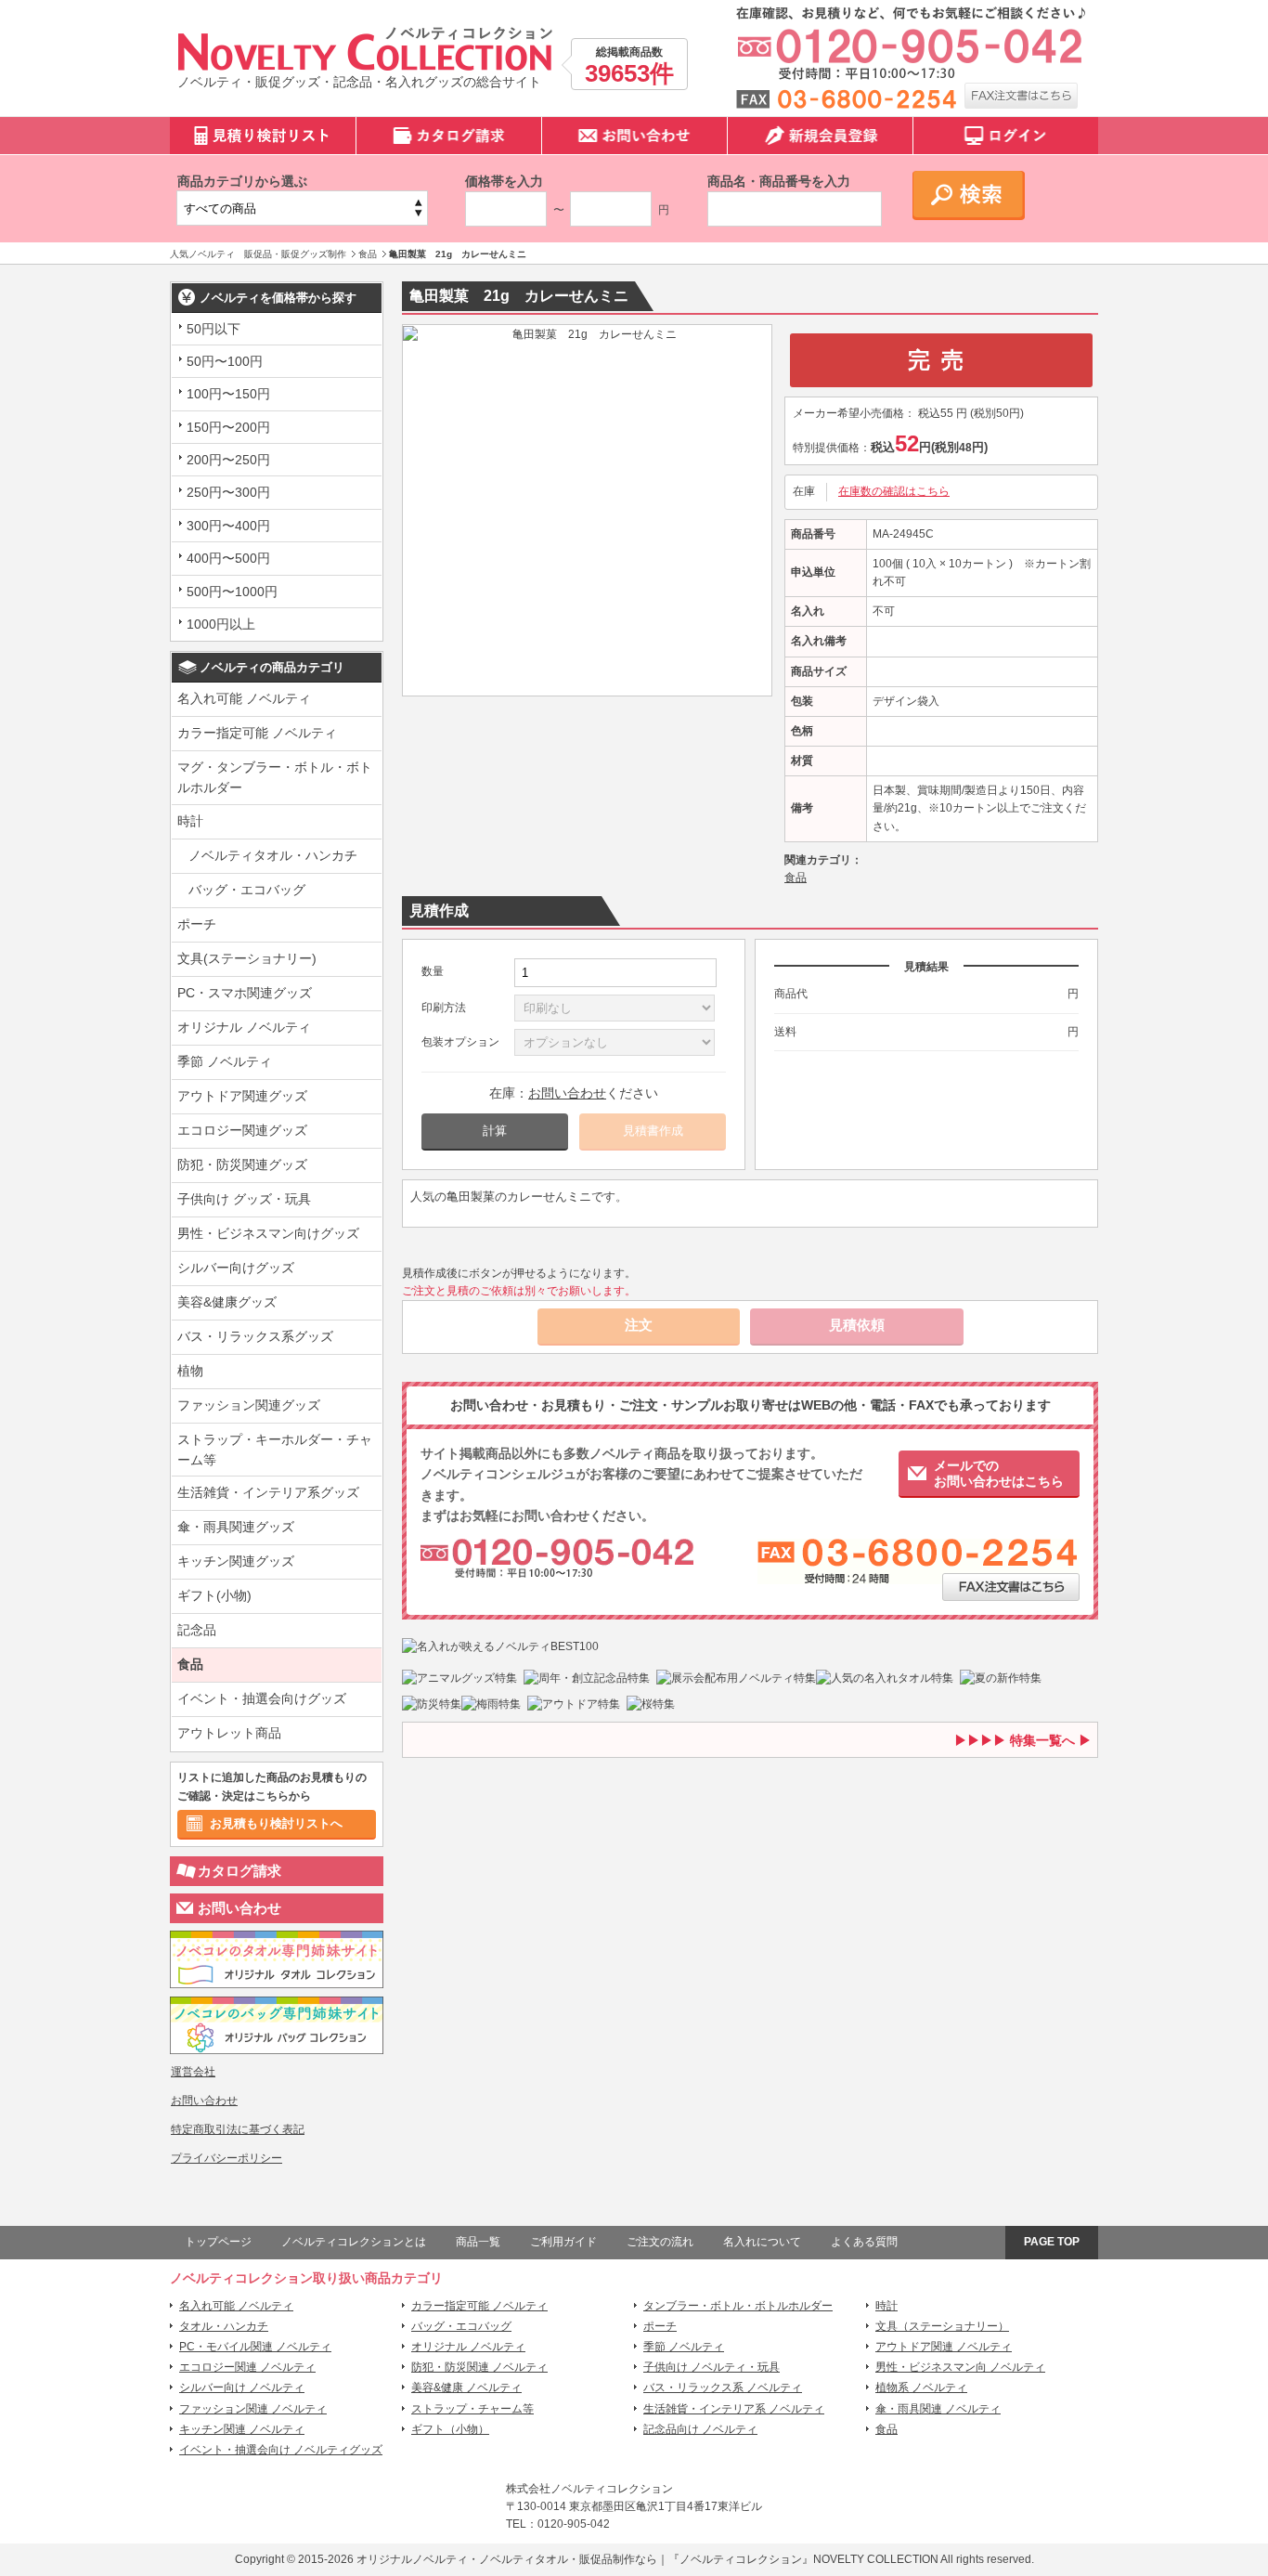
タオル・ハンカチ (224, 2326)
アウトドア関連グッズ (242, 1096)
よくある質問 (864, 2242)
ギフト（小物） (450, 2429)
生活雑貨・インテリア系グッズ (268, 1492)
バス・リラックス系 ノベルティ (723, 2387)
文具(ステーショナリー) (247, 958)
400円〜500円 (228, 558)
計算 (495, 1131)
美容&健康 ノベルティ (466, 2387)
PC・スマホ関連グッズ (245, 993)
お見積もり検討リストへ (276, 1823)
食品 (190, 1664)
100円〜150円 (228, 394)
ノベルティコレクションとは (354, 2242)
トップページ (218, 2242)
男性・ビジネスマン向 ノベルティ (960, 2367)
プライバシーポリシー (226, 2158)
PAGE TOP (1052, 2242)
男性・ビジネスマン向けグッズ (268, 1233)
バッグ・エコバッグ (247, 890)
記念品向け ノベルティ (700, 2429)
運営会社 (193, 2072)
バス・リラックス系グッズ (255, 1336)
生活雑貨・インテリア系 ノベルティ (734, 2409)
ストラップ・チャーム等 (472, 2409)
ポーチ (197, 924)
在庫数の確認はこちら (894, 491)
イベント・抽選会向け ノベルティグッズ (281, 2450)
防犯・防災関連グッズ (242, 1164)
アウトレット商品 (229, 1733)
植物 (190, 1371)
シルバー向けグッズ (236, 1268)
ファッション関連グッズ (249, 1405)
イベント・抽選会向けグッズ (262, 1698)
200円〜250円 (228, 460)
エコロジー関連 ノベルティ (247, 2367)
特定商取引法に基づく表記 (238, 2129)
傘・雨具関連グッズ (236, 1527)
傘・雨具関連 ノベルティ (938, 2409)
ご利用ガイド (563, 2242)
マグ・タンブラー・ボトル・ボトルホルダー (275, 777)
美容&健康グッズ (227, 1302)
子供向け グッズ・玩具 (244, 1199)
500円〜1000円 (232, 592)
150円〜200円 (228, 427)
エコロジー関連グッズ (242, 1130)
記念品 (197, 1630)
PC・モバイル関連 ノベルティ (255, 2347)
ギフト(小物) (214, 1595)
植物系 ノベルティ (921, 2387)
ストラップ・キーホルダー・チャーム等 (275, 1450)
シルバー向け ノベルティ (242, 2387)
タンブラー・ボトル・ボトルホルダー (738, 2306)
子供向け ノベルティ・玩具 (712, 2367)
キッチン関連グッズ (236, 1561)
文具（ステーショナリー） (942, 2326)
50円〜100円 (225, 361)
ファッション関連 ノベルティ (253, 2409)
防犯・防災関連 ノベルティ (479, 2367)
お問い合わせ (239, 1908)
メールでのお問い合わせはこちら (999, 1473)
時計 (190, 821)
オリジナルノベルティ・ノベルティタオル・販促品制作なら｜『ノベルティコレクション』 (585, 2559)
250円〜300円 (228, 492)
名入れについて (762, 2242)
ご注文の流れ (660, 2242)
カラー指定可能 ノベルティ (257, 733)
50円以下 (213, 329)
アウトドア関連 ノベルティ (944, 2347)
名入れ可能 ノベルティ (244, 698)
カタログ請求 (239, 1871)
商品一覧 (478, 2242)
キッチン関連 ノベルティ (242, 2429)
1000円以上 (221, 624)
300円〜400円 (228, 526)
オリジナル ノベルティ (244, 1027)
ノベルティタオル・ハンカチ (273, 855)
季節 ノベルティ (225, 1061)
